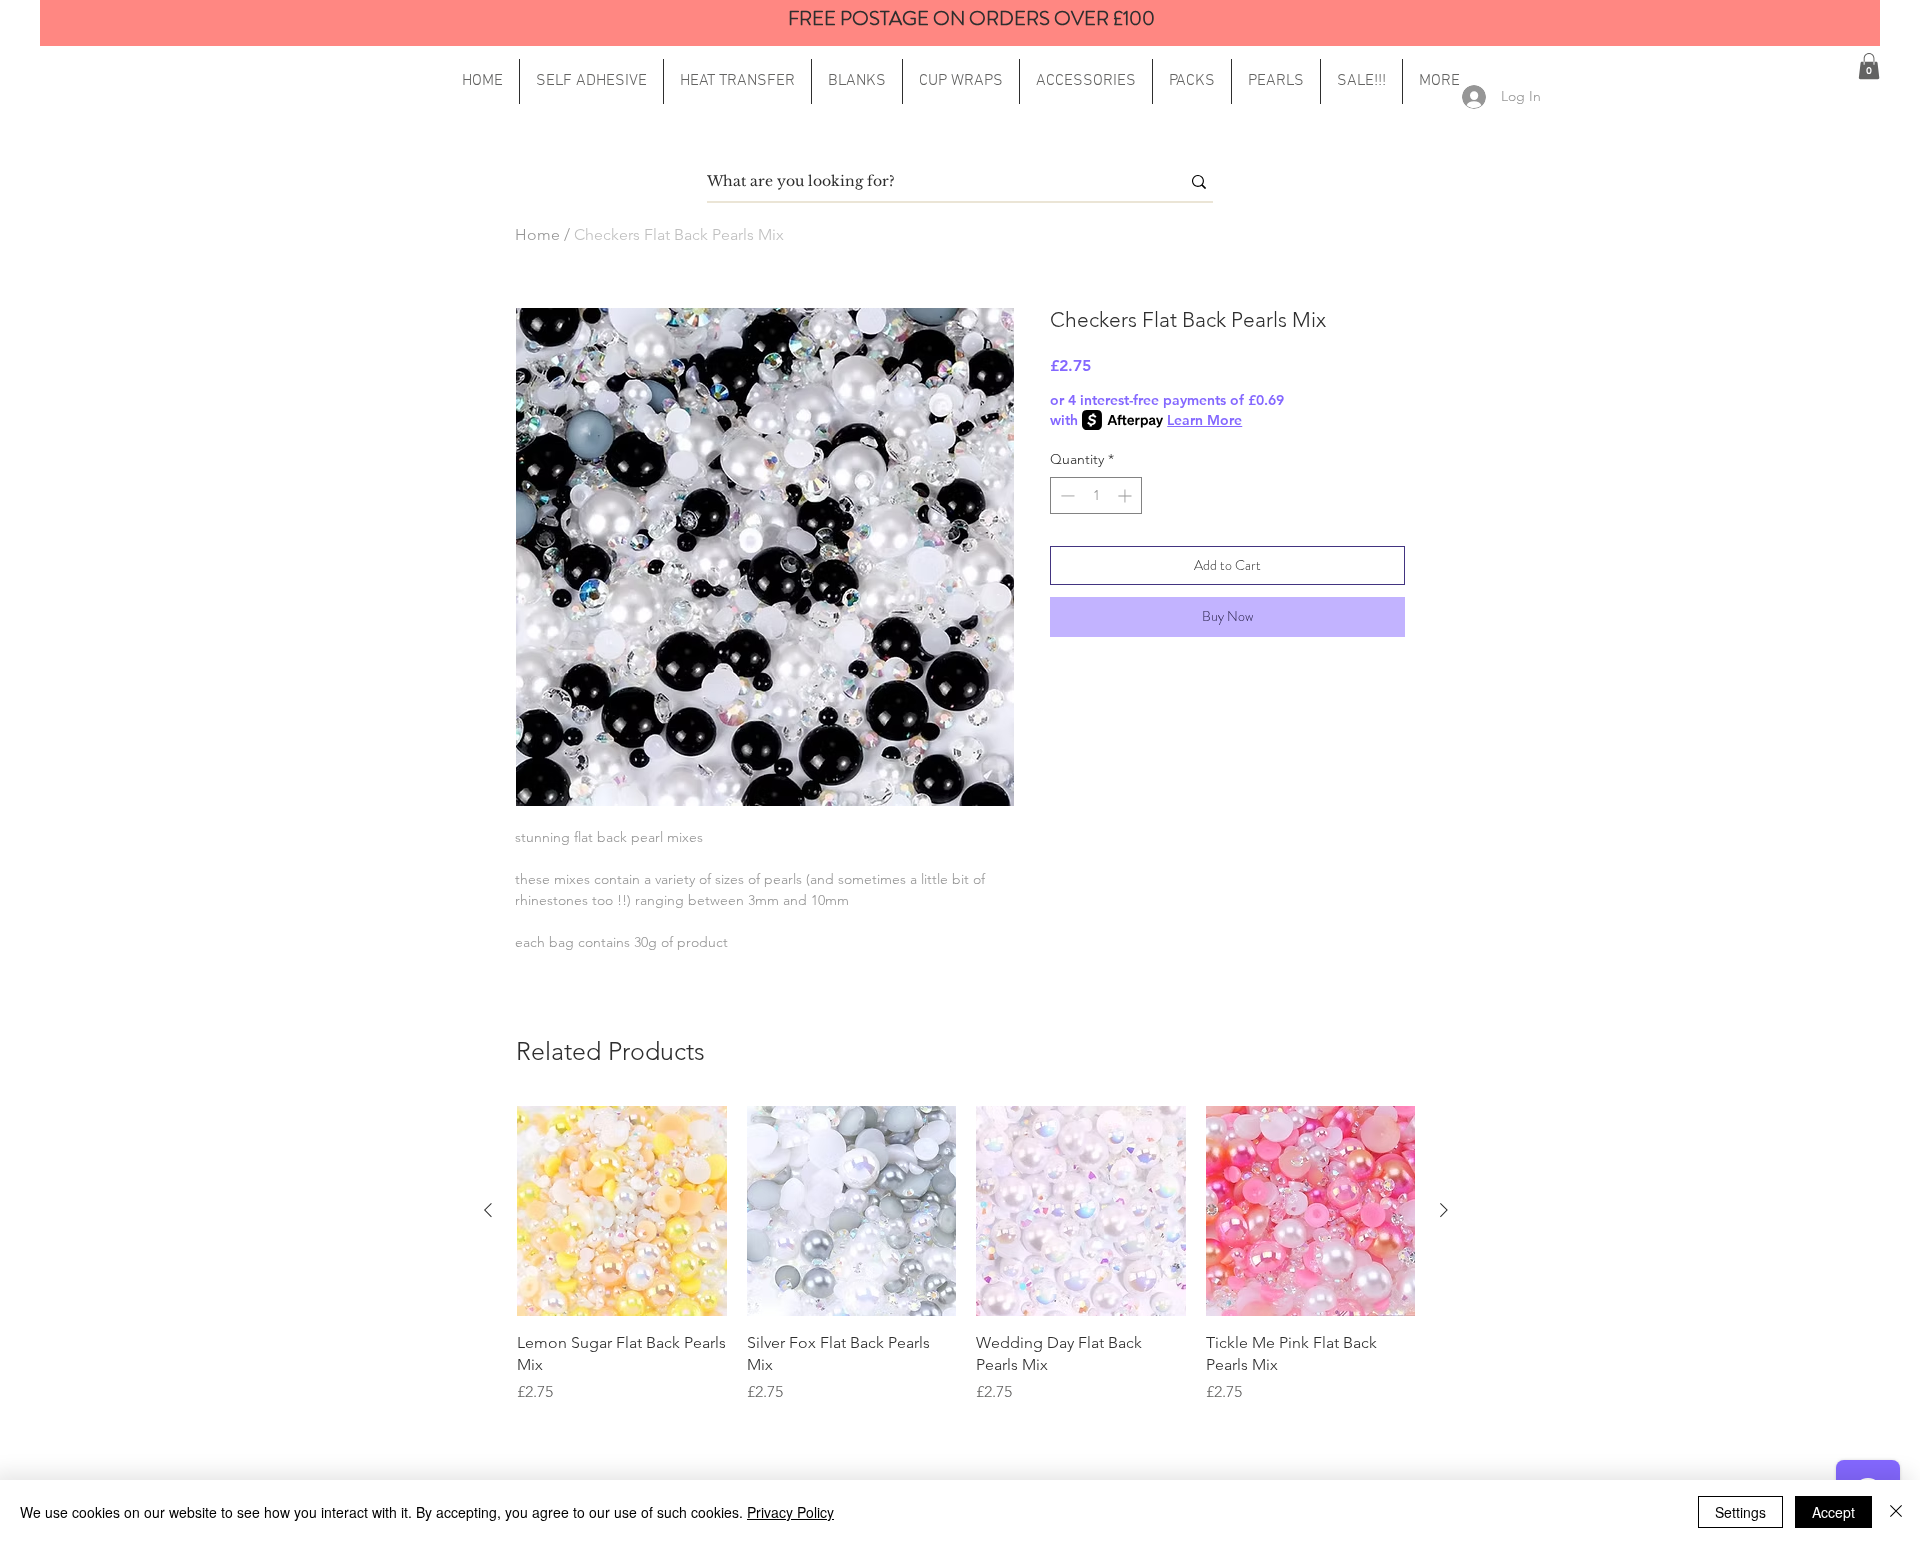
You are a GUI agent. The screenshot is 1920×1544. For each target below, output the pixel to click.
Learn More (1204, 420)
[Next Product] (1444, 1210)
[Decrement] (1065, 495)
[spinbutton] (1096, 495)
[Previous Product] (488, 1210)
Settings (1740, 1512)
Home (537, 234)
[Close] (1896, 1512)
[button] (1439, 81)
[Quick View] (622, 1211)
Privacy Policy (790, 1512)
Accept (1833, 1512)
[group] (966, 1255)
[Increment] (1126, 495)
